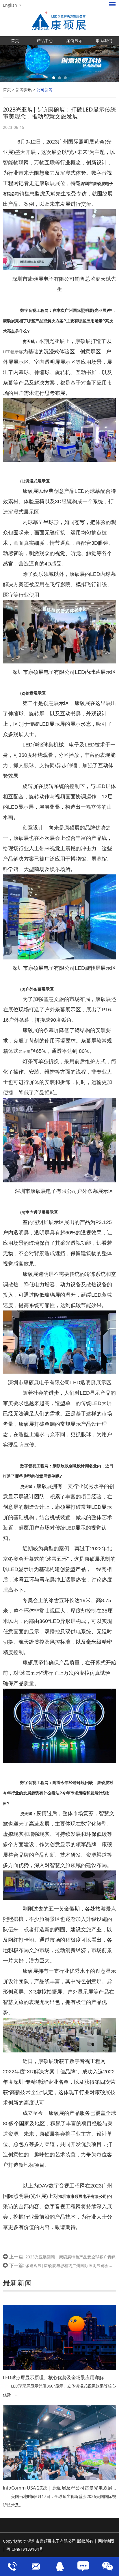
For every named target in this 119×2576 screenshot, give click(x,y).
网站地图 (106, 2541)
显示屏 (25, 1051)
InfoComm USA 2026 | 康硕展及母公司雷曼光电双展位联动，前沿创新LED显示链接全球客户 (59, 2488)
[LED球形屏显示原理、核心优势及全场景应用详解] (59, 2337)
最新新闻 (17, 2283)
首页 (15, 40)
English (10, 5)
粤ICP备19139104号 (25, 2549)
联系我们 (104, 40)
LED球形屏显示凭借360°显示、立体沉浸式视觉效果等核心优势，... (59, 2390)
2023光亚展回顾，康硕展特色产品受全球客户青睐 (70, 2257)
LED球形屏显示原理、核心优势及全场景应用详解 (53, 2377)
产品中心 (45, 40)
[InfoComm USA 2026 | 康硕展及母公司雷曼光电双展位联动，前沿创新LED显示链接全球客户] (59, 2443)
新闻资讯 (24, 89)
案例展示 (75, 40)
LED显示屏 (13, 352)
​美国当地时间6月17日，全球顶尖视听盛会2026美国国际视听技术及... (59, 2501)
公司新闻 (44, 89)
